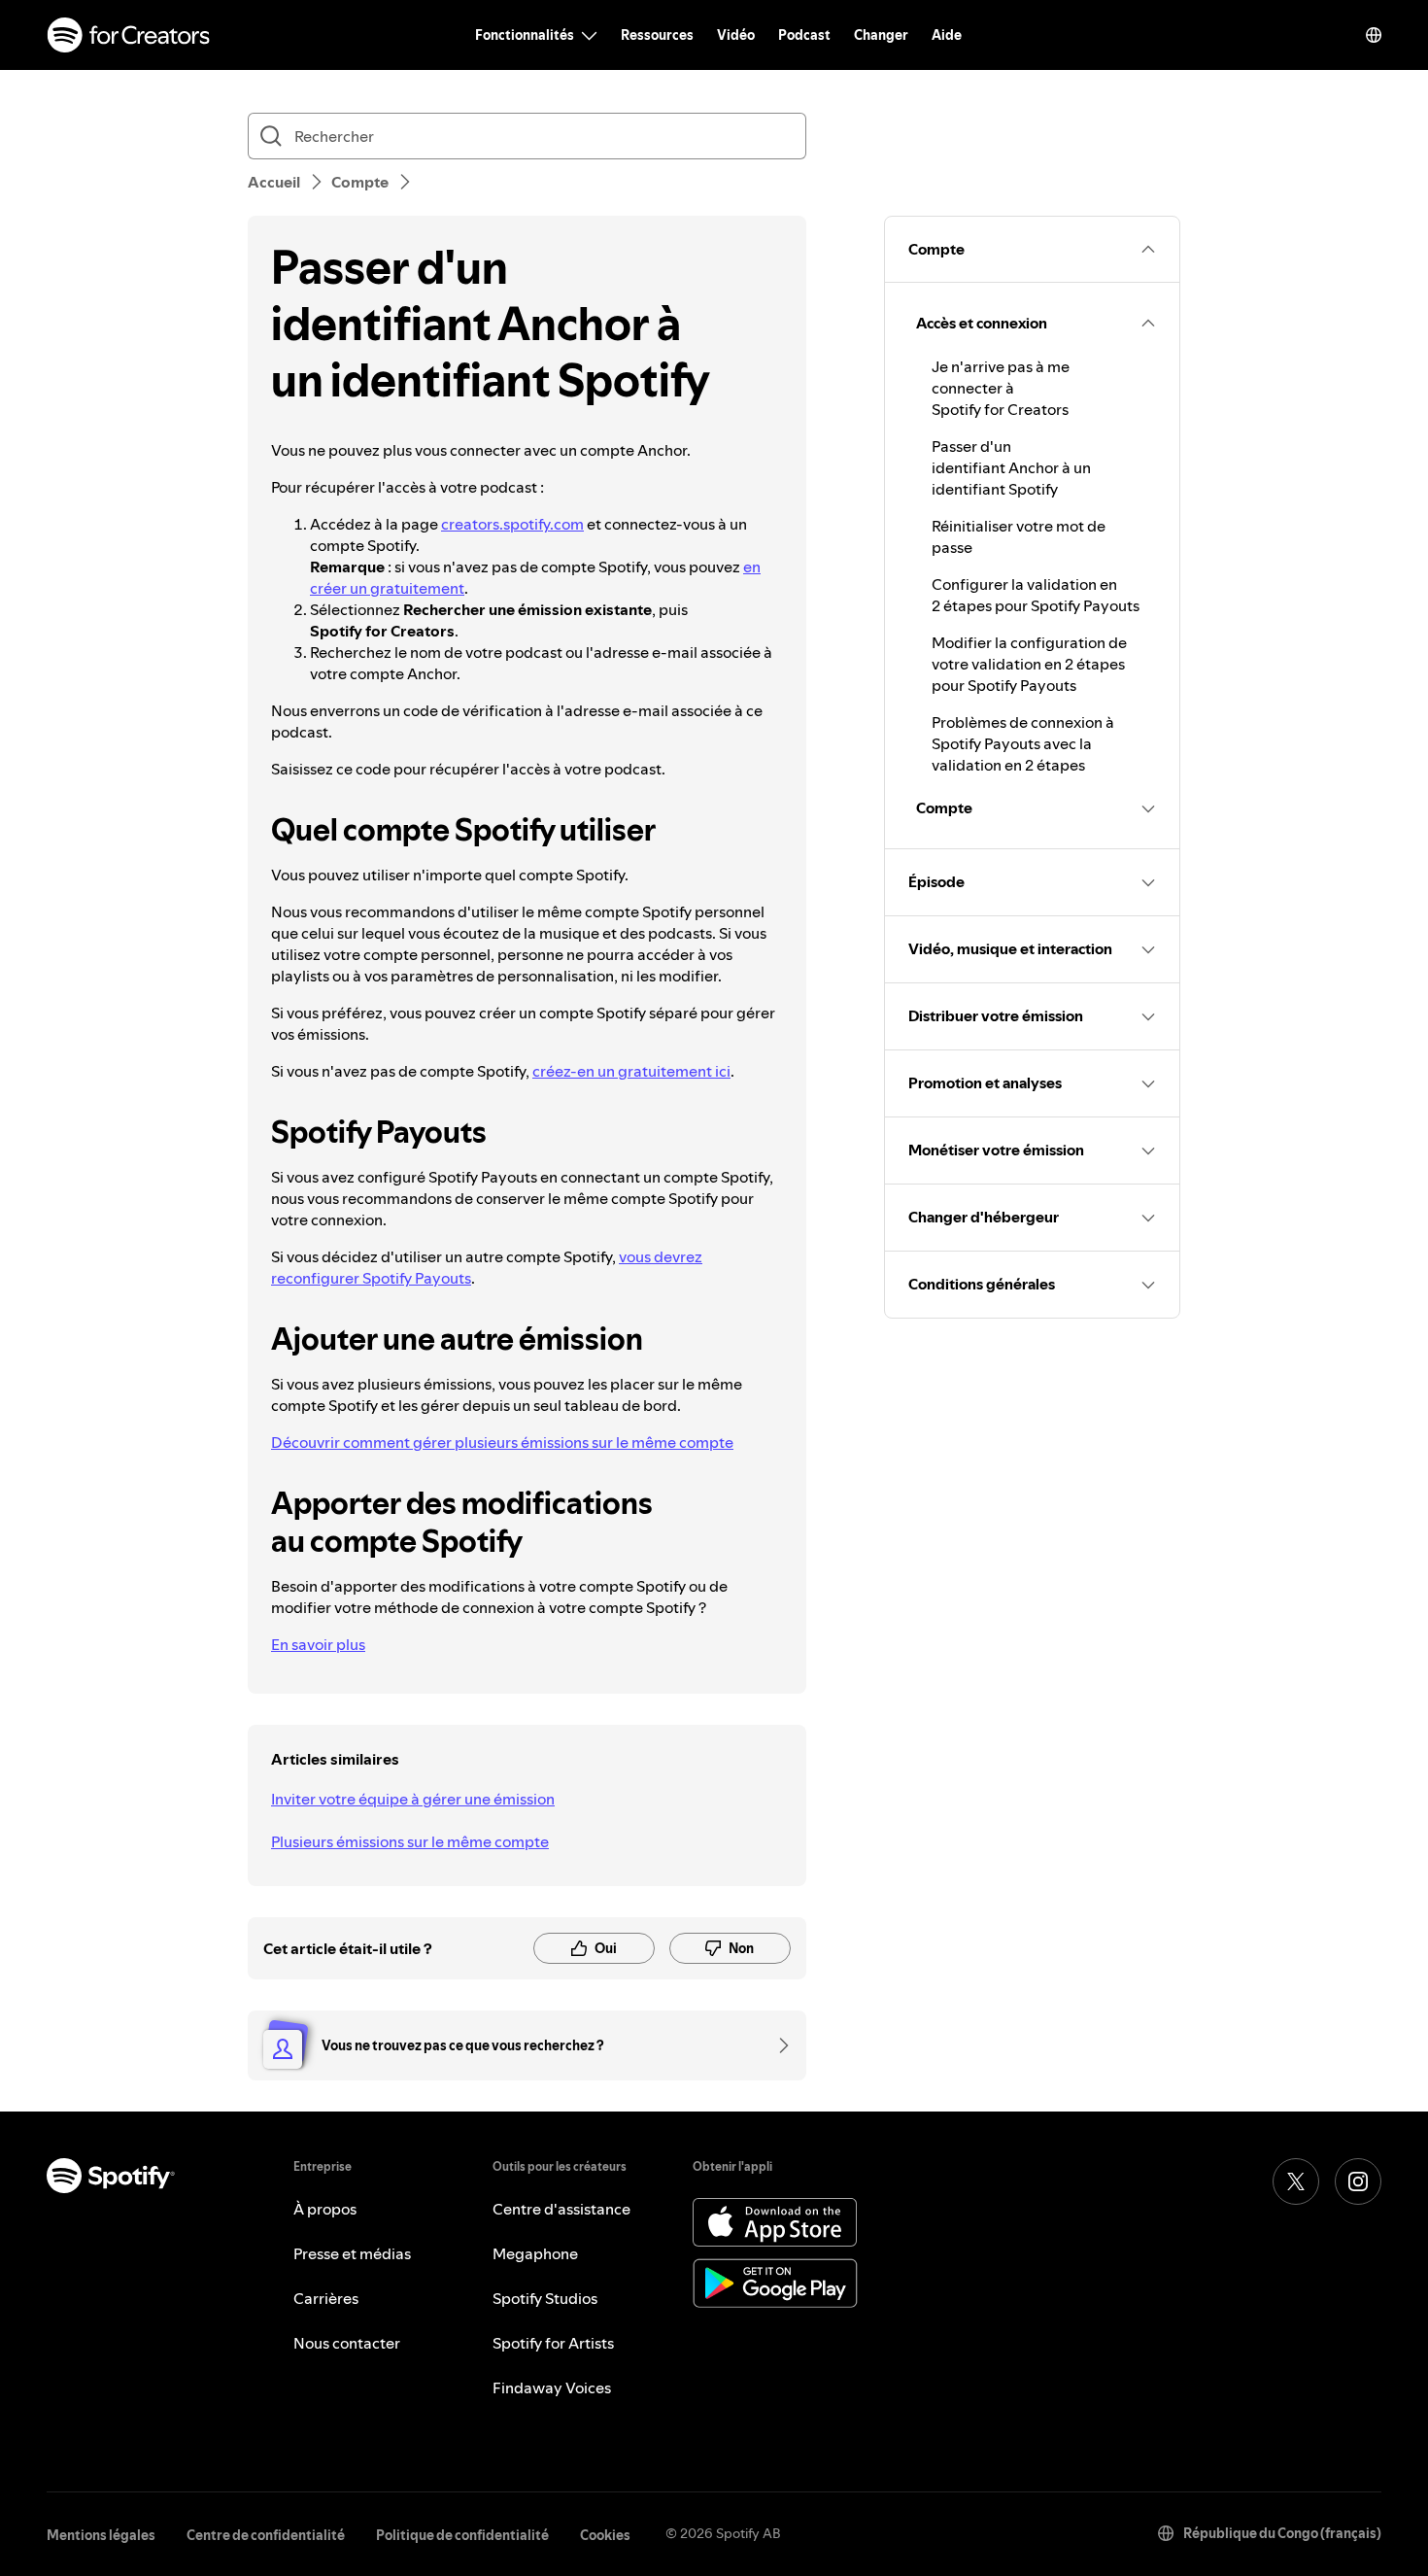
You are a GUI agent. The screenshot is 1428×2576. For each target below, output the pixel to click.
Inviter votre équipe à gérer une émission (413, 1799)
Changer (881, 35)
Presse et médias (352, 2253)
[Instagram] (1358, 2181)
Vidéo (736, 35)
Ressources (657, 35)
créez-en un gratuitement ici (631, 1071)
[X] (1296, 2181)
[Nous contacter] (777, 2045)
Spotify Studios (545, 2298)
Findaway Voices (552, 2387)
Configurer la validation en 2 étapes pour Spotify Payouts (1036, 595)
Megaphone (535, 2253)
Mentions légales (101, 2535)
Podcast (804, 35)
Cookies (605, 2535)
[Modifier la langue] (1374, 35)
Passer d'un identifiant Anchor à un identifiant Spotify (1011, 467)
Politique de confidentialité (462, 2535)
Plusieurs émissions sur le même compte (410, 1841)
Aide (947, 35)
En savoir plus (318, 1644)
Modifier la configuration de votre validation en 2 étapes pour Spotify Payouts (1029, 664)
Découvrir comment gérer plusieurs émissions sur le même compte (502, 1442)
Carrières (326, 2298)
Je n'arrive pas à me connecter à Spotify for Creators (1001, 388)
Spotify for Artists (553, 2343)
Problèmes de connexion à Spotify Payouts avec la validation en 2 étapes (1023, 743)
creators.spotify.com (512, 524)
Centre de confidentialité (266, 2535)
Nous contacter (347, 2343)
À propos (325, 2209)
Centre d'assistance (561, 2209)
